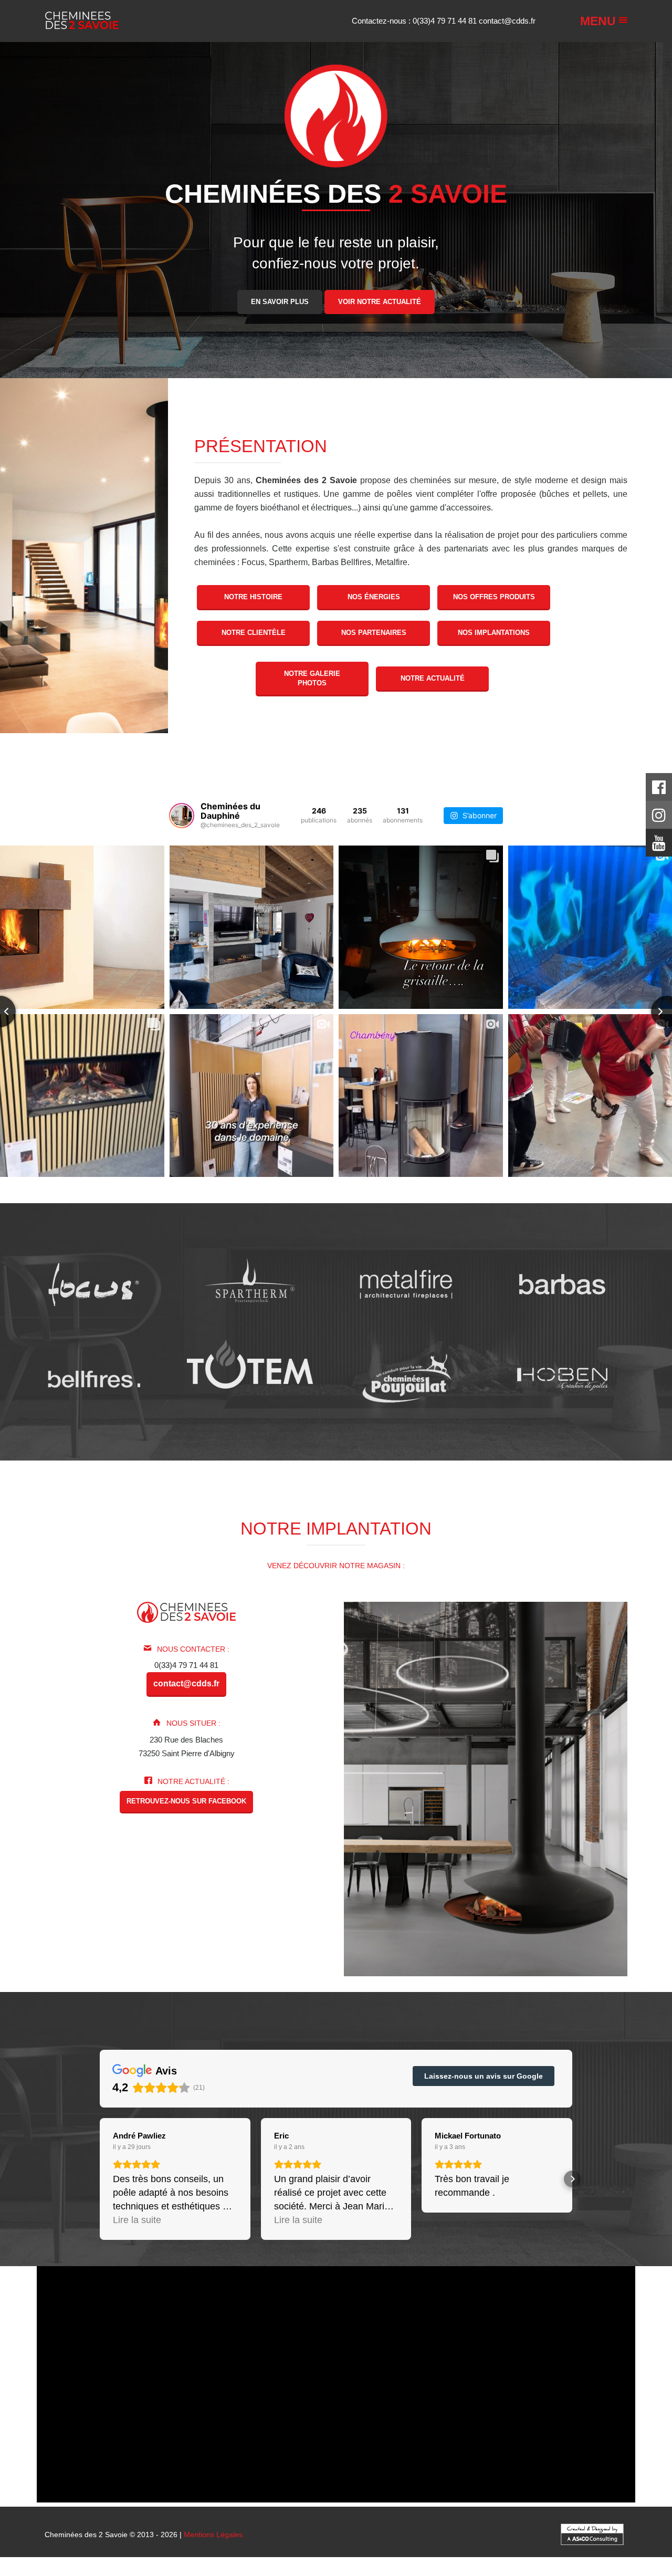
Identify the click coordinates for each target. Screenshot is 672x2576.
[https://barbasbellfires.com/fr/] (94, 1379)
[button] (100, 2179)
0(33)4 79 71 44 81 (446, 21)
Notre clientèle (254, 633)
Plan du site (340, 2572)
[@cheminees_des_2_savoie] (182, 816)
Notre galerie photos (312, 678)
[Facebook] (659, 790)
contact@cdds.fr (507, 21)
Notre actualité (433, 678)
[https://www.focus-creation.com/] (94, 1284)
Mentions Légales (213, 2535)
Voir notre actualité (380, 301)
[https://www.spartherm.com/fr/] (250, 1284)
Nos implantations (494, 633)
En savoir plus (280, 301)
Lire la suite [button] (137, 2220)
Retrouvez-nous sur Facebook (186, 1801)
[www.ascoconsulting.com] (592, 2533)
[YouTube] (659, 846)
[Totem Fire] (250, 1364)
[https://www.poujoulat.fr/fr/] (406, 1379)
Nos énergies (374, 597)
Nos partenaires (374, 633)
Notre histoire (253, 597)
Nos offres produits (494, 597)
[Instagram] (659, 818)
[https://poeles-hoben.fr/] (563, 1379)
